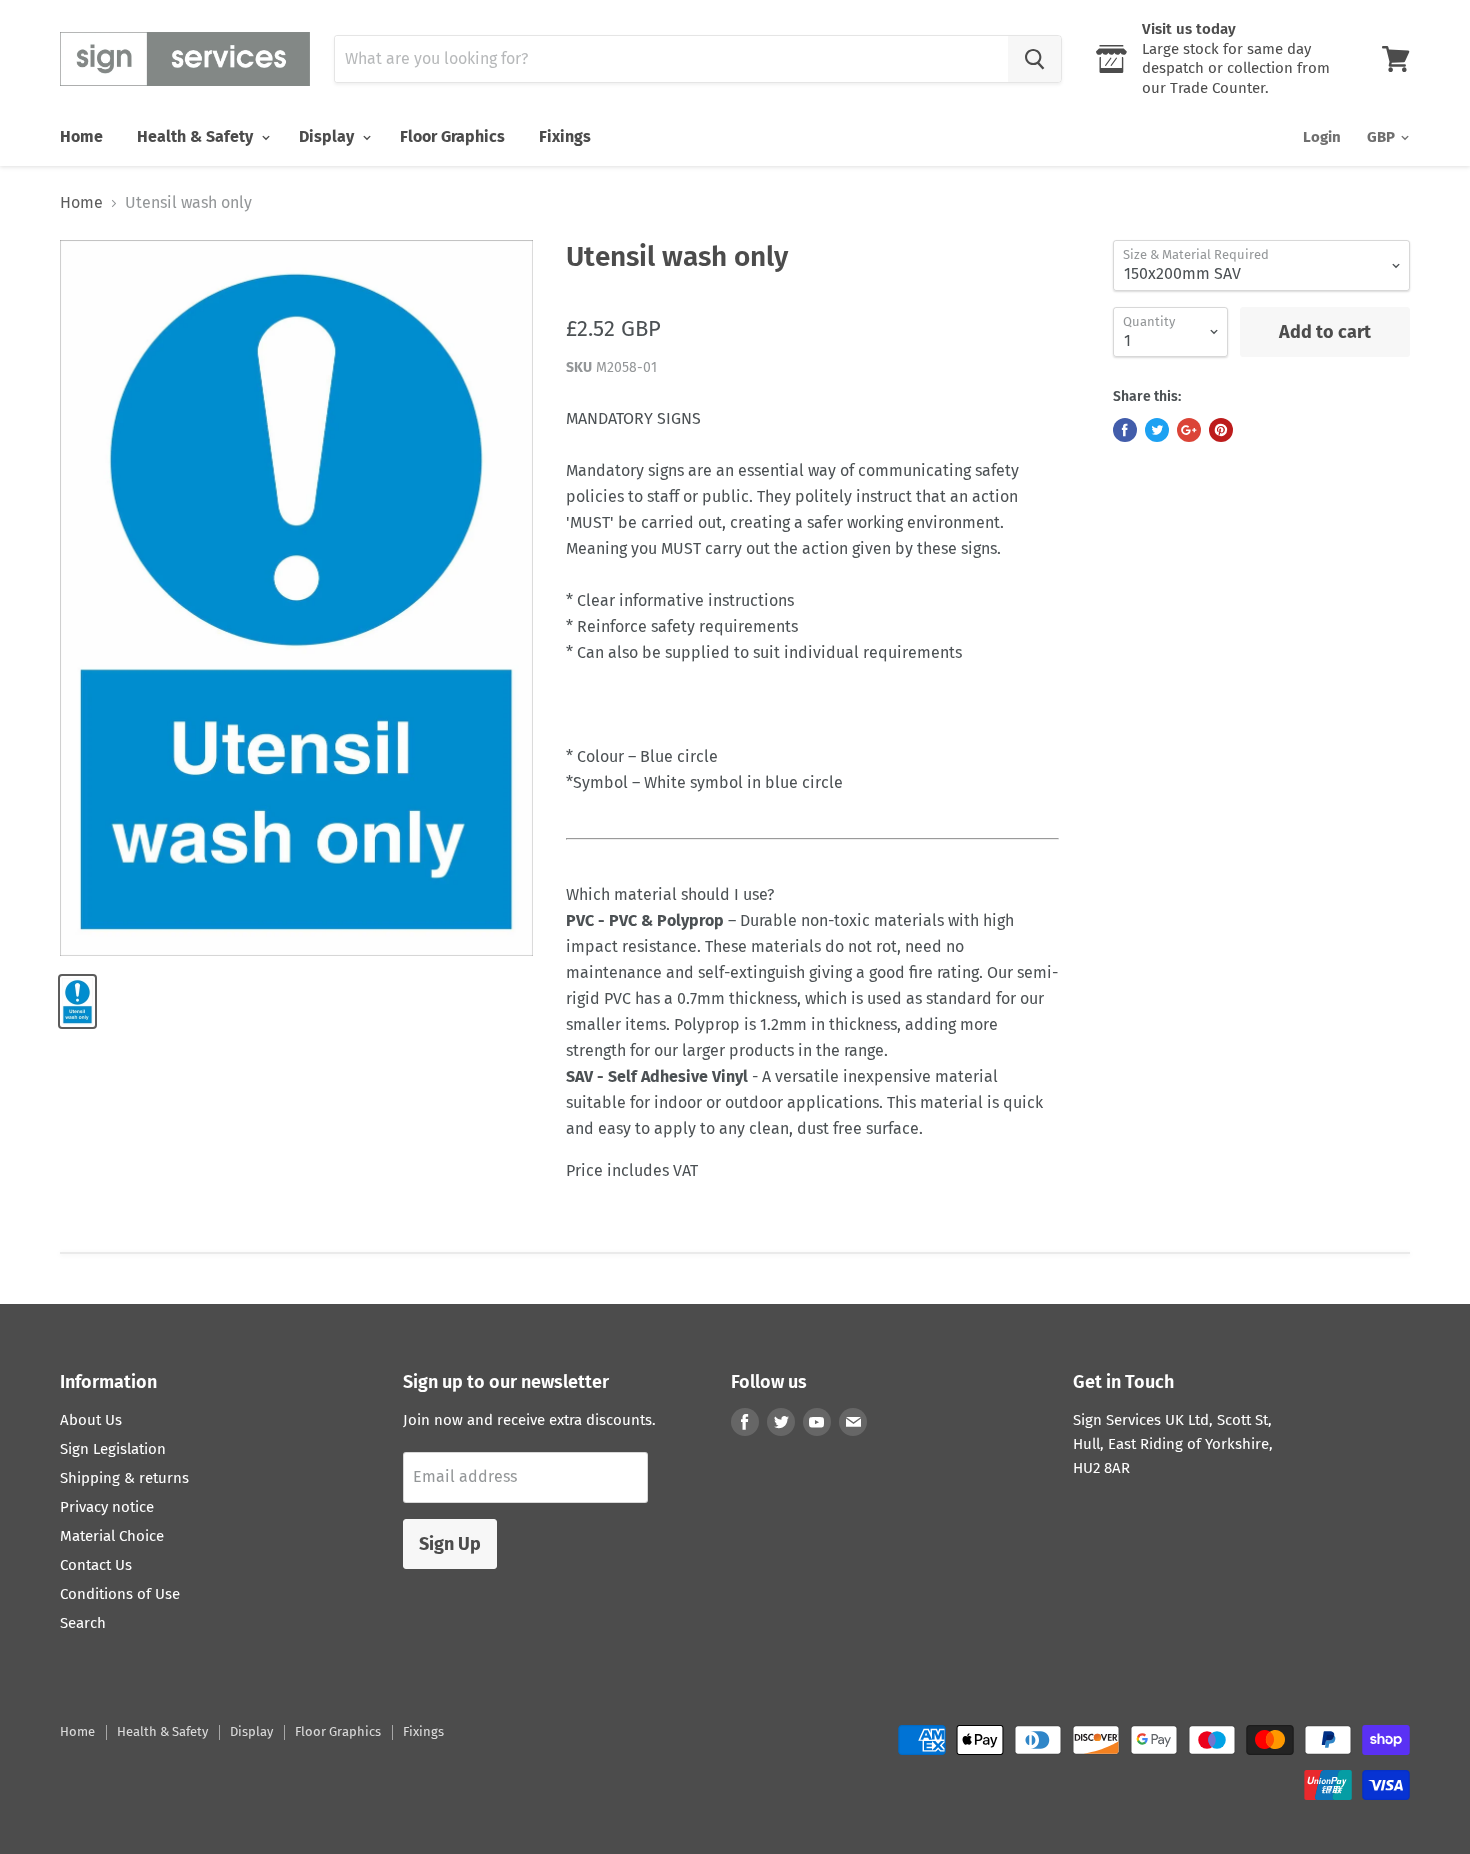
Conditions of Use (120, 1594)
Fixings (565, 136)
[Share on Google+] (1189, 430)
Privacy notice (107, 1507)
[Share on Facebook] (1125, 430)
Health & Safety (197, 136)
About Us (91, 1420)
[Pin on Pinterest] (1221, 430)
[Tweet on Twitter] (1157, 430)
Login (1322, 137)
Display (328, 136)
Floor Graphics (452, 136)
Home (81, 136)
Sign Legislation (113, 1449)
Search (83, 1623)
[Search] (1034, 59)
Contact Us (96, 1565)
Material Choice (112, 1536)
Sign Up (450, 1544)
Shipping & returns (124, 1478)
